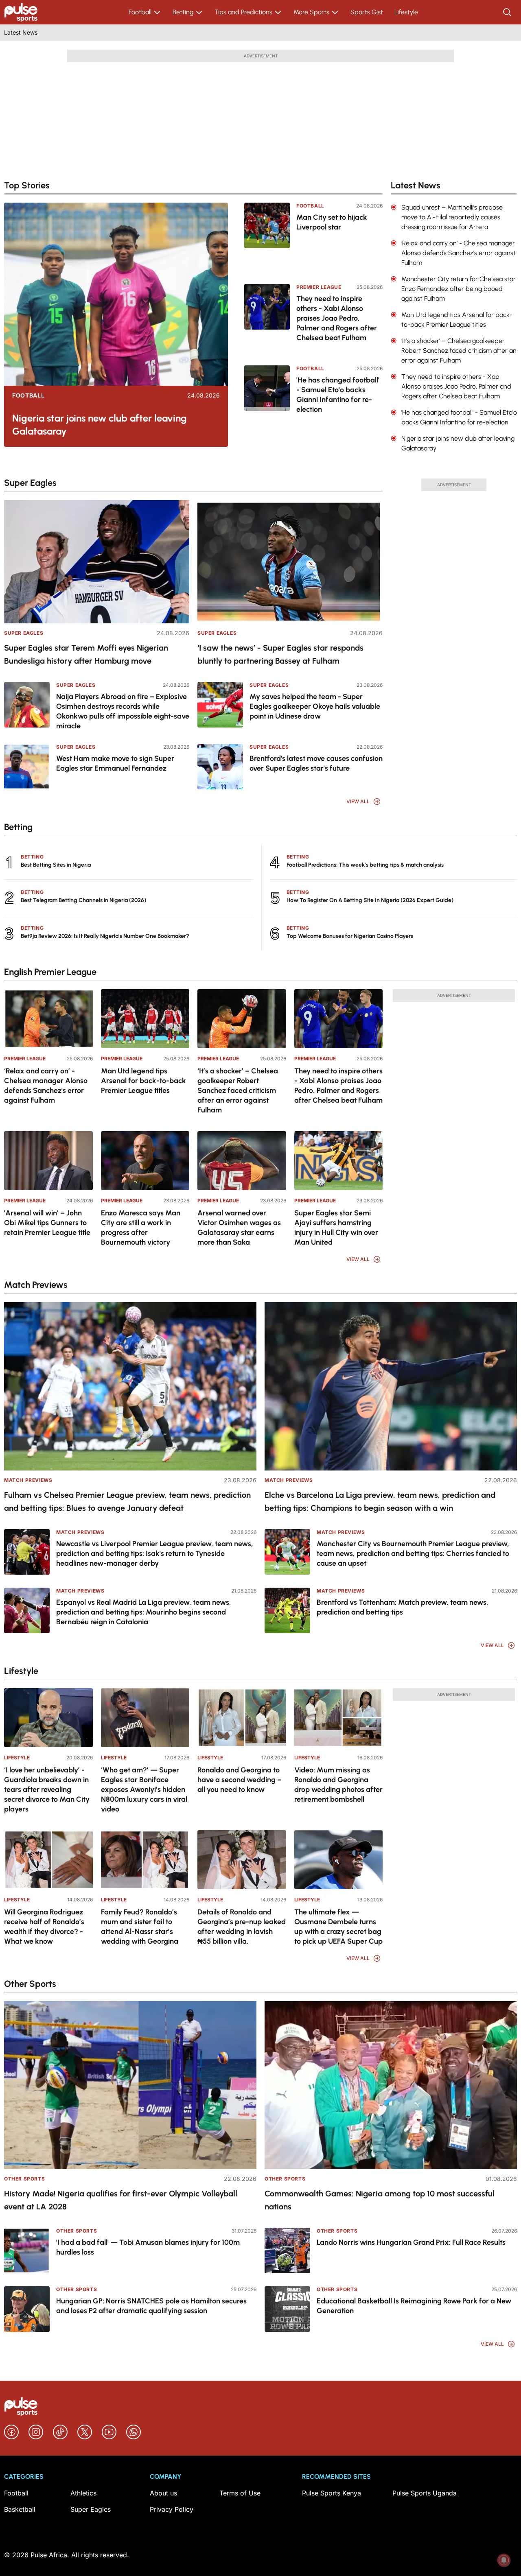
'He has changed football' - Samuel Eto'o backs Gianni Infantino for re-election (338, 395)
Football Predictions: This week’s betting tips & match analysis (365, 865)
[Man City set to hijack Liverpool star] (267, 238)
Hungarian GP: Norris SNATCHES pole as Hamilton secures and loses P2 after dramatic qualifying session (151, 2306)
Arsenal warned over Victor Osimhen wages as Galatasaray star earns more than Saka (239, 1228)
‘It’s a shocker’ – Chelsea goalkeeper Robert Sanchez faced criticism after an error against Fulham (238, 1090)
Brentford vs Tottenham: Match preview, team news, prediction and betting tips (403, 1607)
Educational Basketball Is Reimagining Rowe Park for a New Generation (414, 2306)
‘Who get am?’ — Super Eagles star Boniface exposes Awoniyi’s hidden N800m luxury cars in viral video (144, 1789)
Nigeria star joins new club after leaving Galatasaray (100, 425)
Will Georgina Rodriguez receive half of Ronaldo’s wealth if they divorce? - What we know (44, 1927)
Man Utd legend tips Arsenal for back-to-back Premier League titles (143, 1081)
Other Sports (24, 2179)
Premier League (319, 287)
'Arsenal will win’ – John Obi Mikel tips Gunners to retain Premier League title (47, 1223)
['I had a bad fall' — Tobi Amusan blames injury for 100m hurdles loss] (27, 2250)
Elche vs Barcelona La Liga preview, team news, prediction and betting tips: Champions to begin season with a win (380, 1501)
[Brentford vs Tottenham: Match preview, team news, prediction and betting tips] (287, 1610)
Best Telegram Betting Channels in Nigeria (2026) (83, 900)
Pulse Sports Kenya (332, 2493)
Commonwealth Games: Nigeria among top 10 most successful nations (380, 2200)
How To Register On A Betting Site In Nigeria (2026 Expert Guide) (370, 900)
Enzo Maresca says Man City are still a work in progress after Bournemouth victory (141, 1228)
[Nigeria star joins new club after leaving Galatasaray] (116, 294)
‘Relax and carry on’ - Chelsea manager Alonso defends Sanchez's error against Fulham (46, 1086)
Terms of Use (240, 2493)
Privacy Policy (172, 2509)
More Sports (311, 12)
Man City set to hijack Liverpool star (332, 222)
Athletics (83, 2493)
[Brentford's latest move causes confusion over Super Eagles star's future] (220, 767)
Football (140, 12)
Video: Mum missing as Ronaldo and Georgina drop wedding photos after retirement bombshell (338, 1785)
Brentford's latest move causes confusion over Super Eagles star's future (316, 763)
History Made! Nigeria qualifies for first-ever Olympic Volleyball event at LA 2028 (121, 2200)
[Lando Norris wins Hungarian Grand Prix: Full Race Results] (287, 2250)
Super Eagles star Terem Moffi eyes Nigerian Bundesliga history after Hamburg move (86, 654)
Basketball (20, 2509)
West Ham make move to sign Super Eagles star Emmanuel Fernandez (115, 763)
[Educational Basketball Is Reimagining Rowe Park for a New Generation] (287, 2309)
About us (163, 2493)
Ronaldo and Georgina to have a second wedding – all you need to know (240, 1780)
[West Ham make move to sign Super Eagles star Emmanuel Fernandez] (27, 767)
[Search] (508, 12)
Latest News (21, 32)
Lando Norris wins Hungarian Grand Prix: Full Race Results (411, 2242)
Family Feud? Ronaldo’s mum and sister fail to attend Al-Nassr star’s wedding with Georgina (140, 1927)
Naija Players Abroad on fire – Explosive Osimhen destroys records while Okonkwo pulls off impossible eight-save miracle (123, 711)
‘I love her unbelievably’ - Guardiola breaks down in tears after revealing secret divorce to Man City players (47, 1789)
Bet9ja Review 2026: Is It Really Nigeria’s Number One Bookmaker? (105, 936)
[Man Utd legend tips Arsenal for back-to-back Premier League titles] (145, 1019)
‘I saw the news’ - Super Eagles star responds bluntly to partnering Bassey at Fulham (280, 654)
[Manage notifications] (504, 2560)
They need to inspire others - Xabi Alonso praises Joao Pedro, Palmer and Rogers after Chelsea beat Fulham (337, 318)
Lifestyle (406, 12)
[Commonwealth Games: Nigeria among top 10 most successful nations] (391, 2085)
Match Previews (28, 1480)
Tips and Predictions (243, 12)
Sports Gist (367, 12)
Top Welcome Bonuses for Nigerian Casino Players (350, 936)
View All (358, 801)
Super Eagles (24, 633)
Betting (183, 12)
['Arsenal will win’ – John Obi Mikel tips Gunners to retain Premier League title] (48, 1161)
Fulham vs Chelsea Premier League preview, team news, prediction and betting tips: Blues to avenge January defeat (127, 1501)
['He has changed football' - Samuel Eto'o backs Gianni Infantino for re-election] (267, 400)
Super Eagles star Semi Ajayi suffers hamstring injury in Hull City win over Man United (336, 1228)
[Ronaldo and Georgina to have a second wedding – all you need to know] (242, 1718)
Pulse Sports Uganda (425, 2493)
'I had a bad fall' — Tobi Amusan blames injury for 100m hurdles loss (148, 2247)
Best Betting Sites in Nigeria (56, 865)
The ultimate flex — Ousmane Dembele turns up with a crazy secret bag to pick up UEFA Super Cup (338, 1927)
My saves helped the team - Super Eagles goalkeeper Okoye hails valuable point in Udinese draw (315, 706)
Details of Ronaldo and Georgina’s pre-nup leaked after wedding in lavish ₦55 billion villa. (242, 1927)
